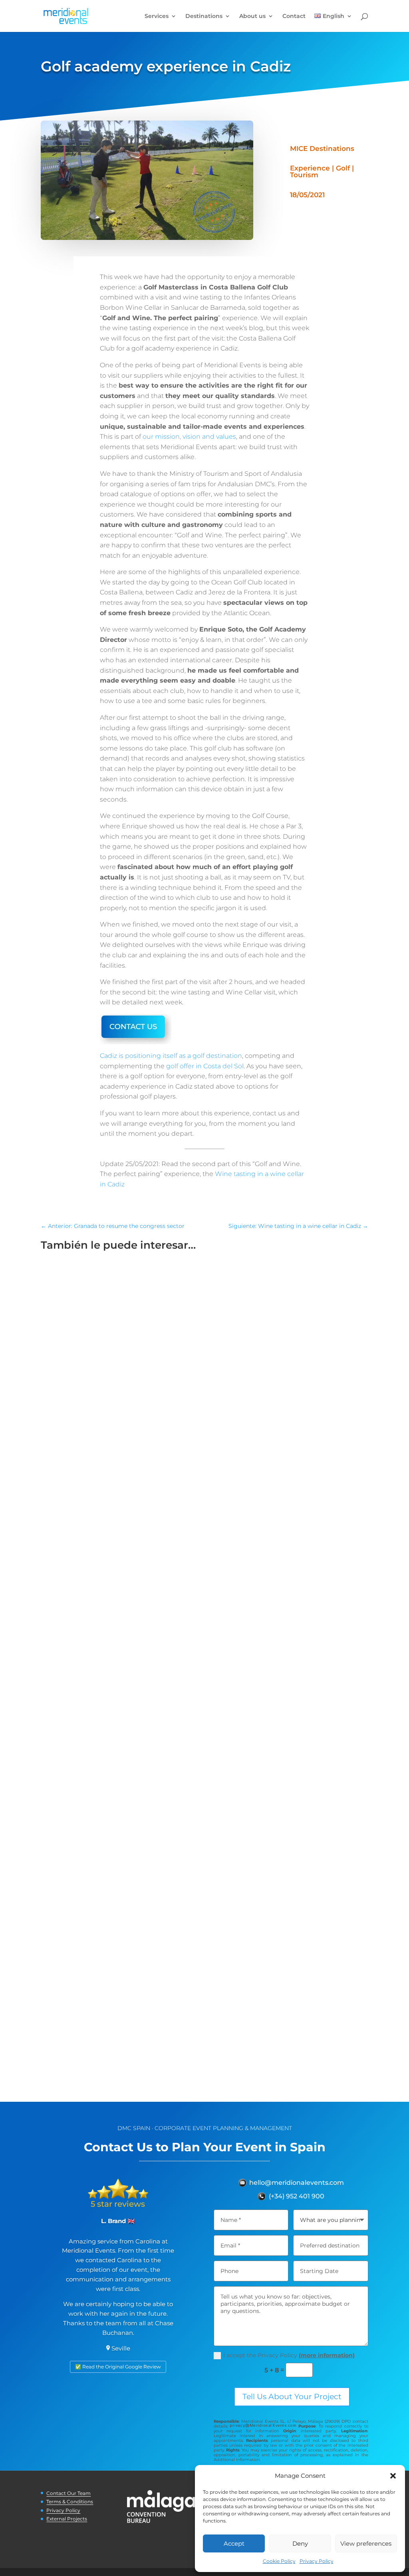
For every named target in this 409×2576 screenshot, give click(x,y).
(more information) (327, 2355)
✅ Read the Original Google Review (118, 2367)
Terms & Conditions (70, 2502)
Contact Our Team (68, 2493)
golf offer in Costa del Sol (205, 1066)
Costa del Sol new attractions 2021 (111, 2026)
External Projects (67, 2519)
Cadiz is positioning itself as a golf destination (171, 1056)
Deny (300, 2543)
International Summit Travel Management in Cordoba (148, 1483)
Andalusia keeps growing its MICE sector (124, 1754)
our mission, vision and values (189, 437)
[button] (393, 2476)
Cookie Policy (279, 2561)
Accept (234, 2543)
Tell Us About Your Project (292, 2397)
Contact (294, 16)
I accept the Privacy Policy (289, 2355)
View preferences (366, 2543)
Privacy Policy (317, 2561)
